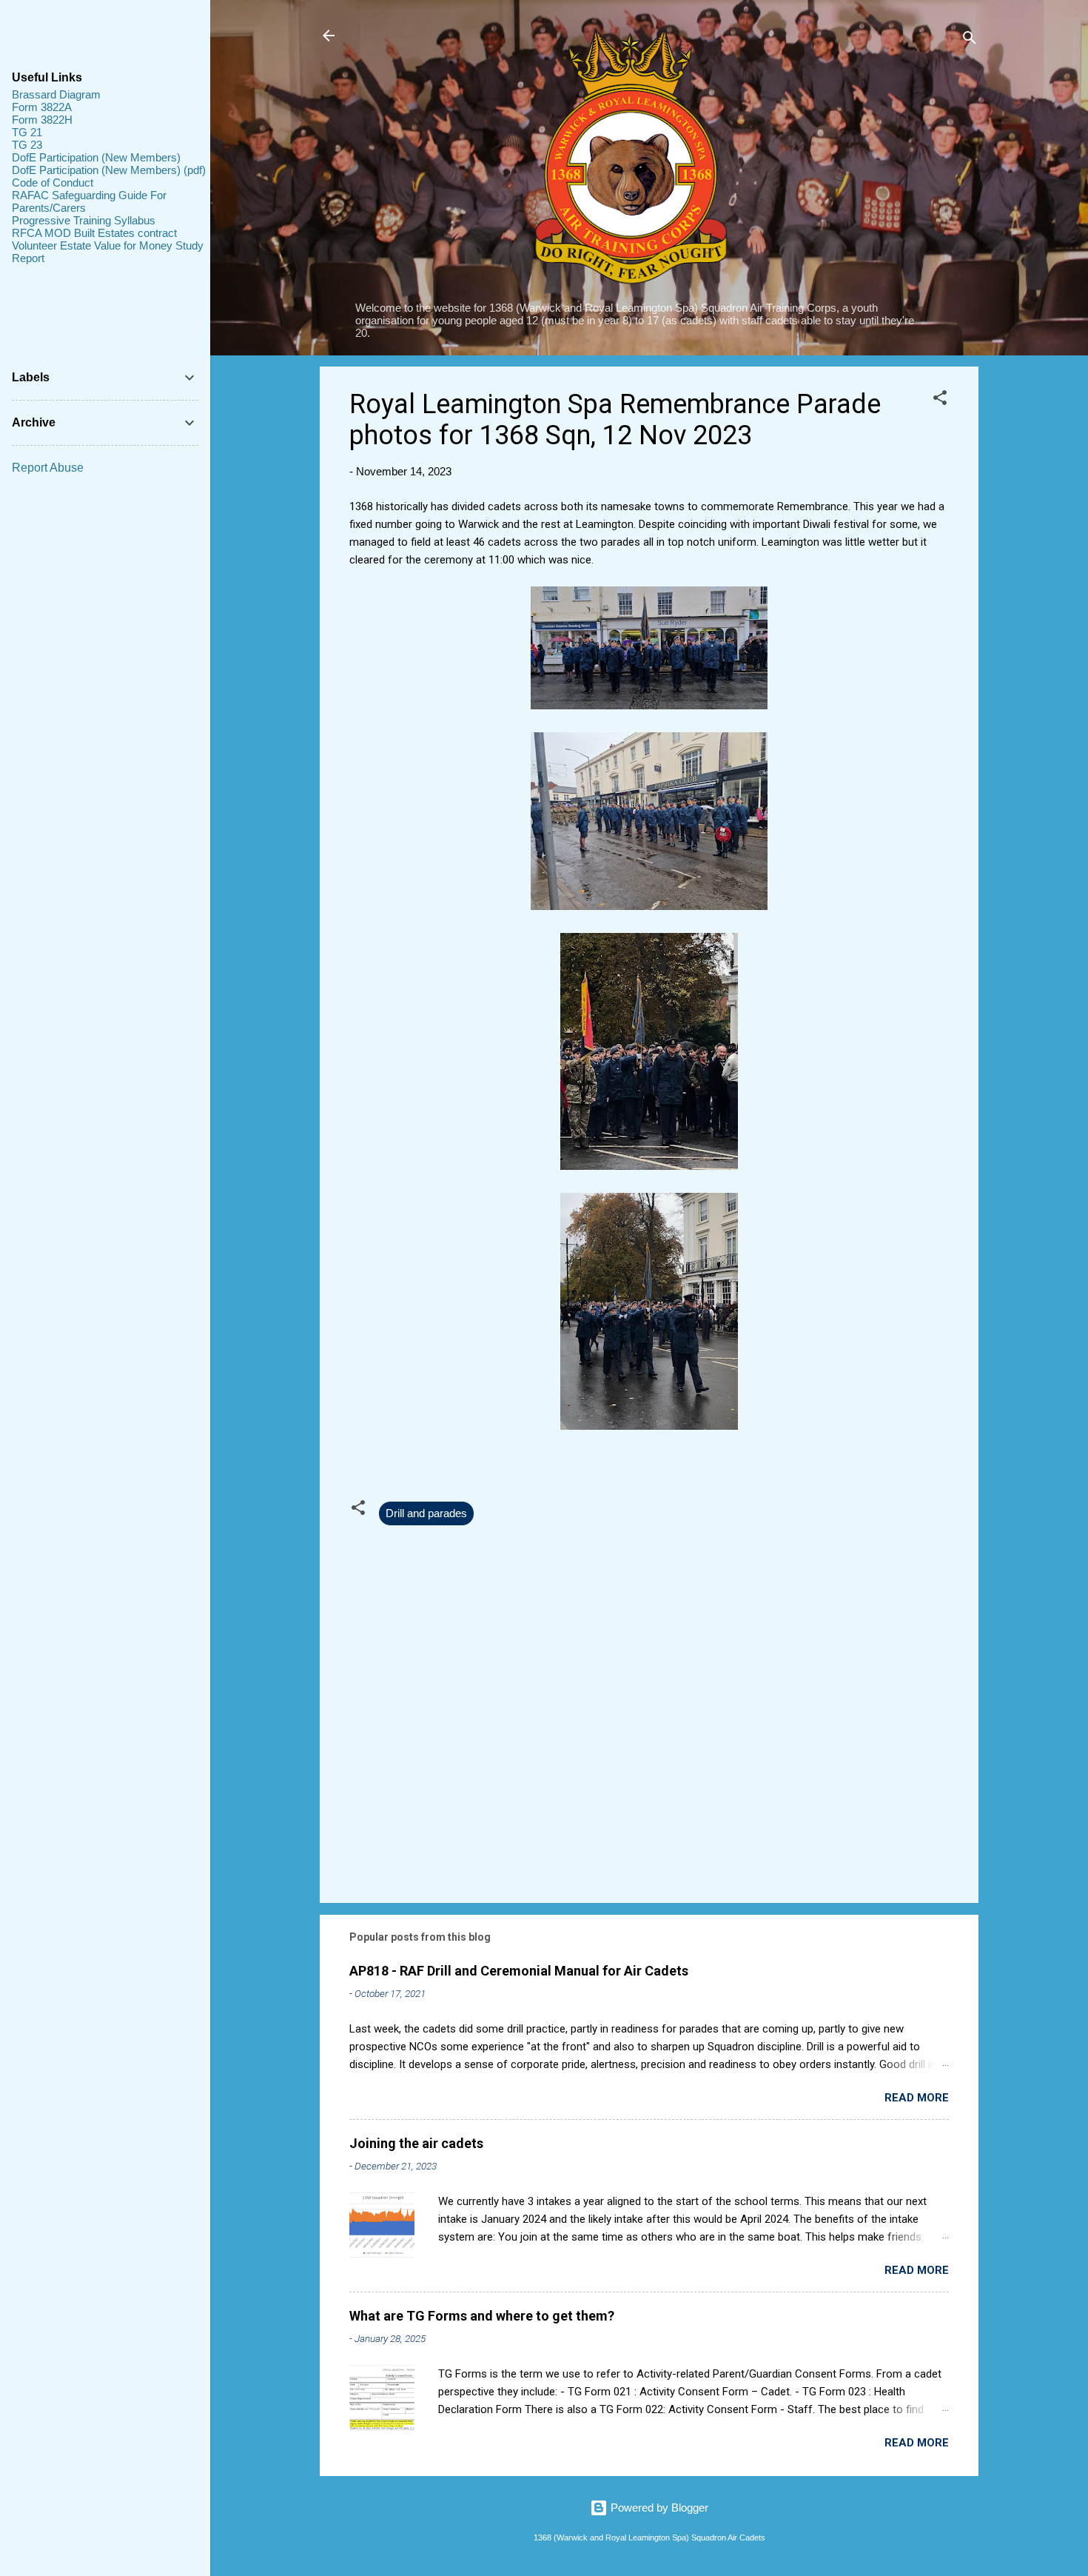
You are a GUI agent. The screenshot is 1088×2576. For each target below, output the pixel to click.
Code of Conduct (53, 183)
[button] (940, 400)
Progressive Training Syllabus (84, 220)
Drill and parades (426, 1513)
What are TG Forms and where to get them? (482, 2316)
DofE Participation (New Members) (96, 157)
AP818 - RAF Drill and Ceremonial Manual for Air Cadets (519, 1971)
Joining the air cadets (416, 2143)
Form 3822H (42, 120)
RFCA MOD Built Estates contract (94, 233)
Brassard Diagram (56, 94)
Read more (917, 2098)
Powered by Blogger (658, 2508)
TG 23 (27, 145)
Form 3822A (42, 107)
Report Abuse (48, 468)
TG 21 (27, 132)
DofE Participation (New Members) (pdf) (109, 170)
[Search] (970, 40)
